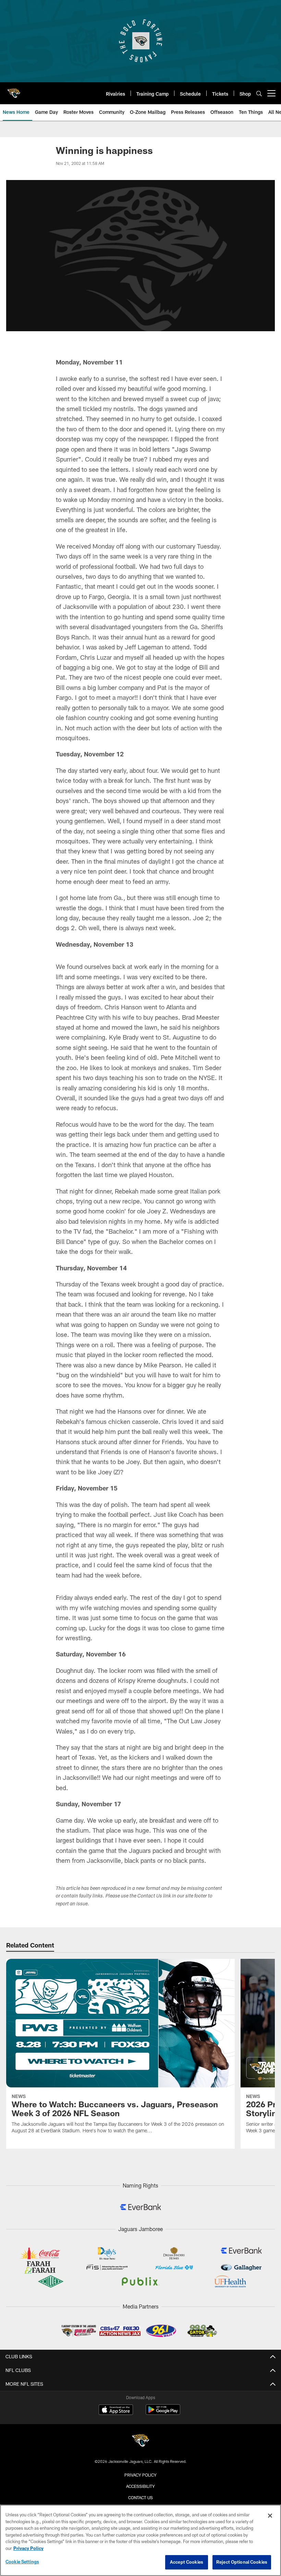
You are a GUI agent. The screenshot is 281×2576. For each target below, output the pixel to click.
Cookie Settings (22, 2562)
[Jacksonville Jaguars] (140, 2441)
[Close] (270, 2516)
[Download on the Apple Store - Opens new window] (116, 2410)
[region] (140, 2540)
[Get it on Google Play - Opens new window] (163, 2413)
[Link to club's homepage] (14, 91)
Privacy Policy (140, 2475)
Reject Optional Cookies (242, 2562)
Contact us (140, 2497)
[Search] (259, 93)
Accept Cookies (187, 2562)
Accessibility (140, 2486)
